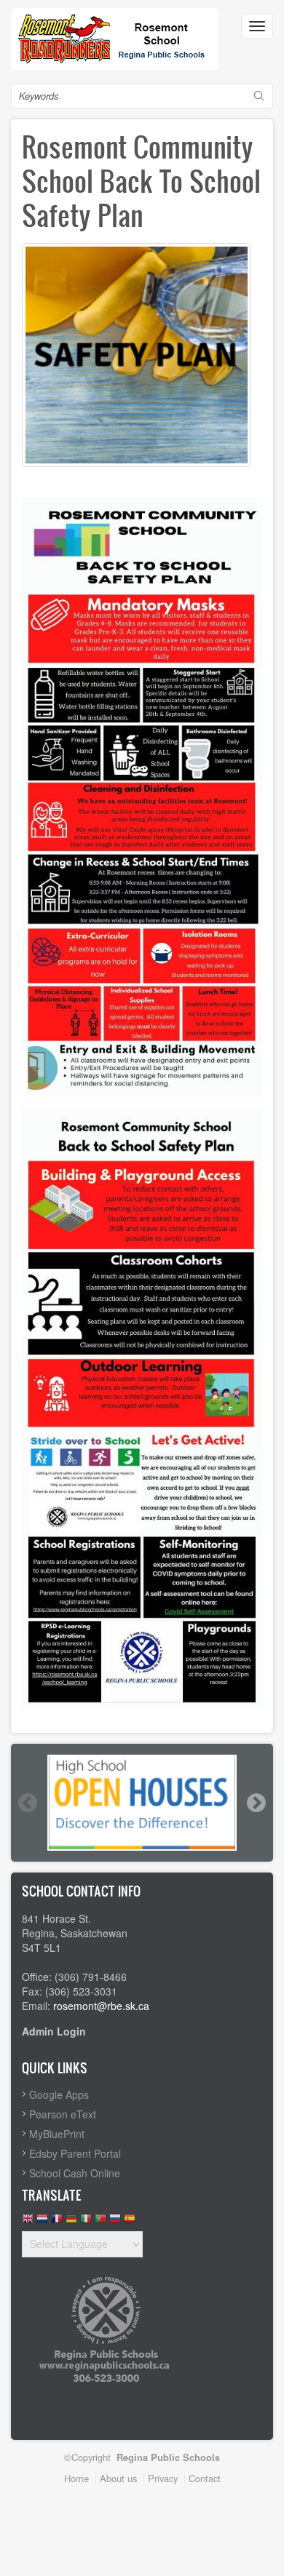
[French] (57, 2222)
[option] (142, 1803)
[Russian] (115, 2222)
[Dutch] (42, 2222)
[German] (71, 2222)
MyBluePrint (57, 2134)
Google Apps (59, 2094)
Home (76, 2478)
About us (118, 2478)
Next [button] (256, 1803)
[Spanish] (130, 2222)
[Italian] (86, 2222)
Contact (205, 2478)
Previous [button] (27, 1803)
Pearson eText (63, 2114)
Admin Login (54, 2031)
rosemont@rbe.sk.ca (101, 2006)
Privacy (163, 2478)
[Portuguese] (100, 2222)
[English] (28, 2222)
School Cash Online (75, 2173)
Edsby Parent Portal (75, 2153)
